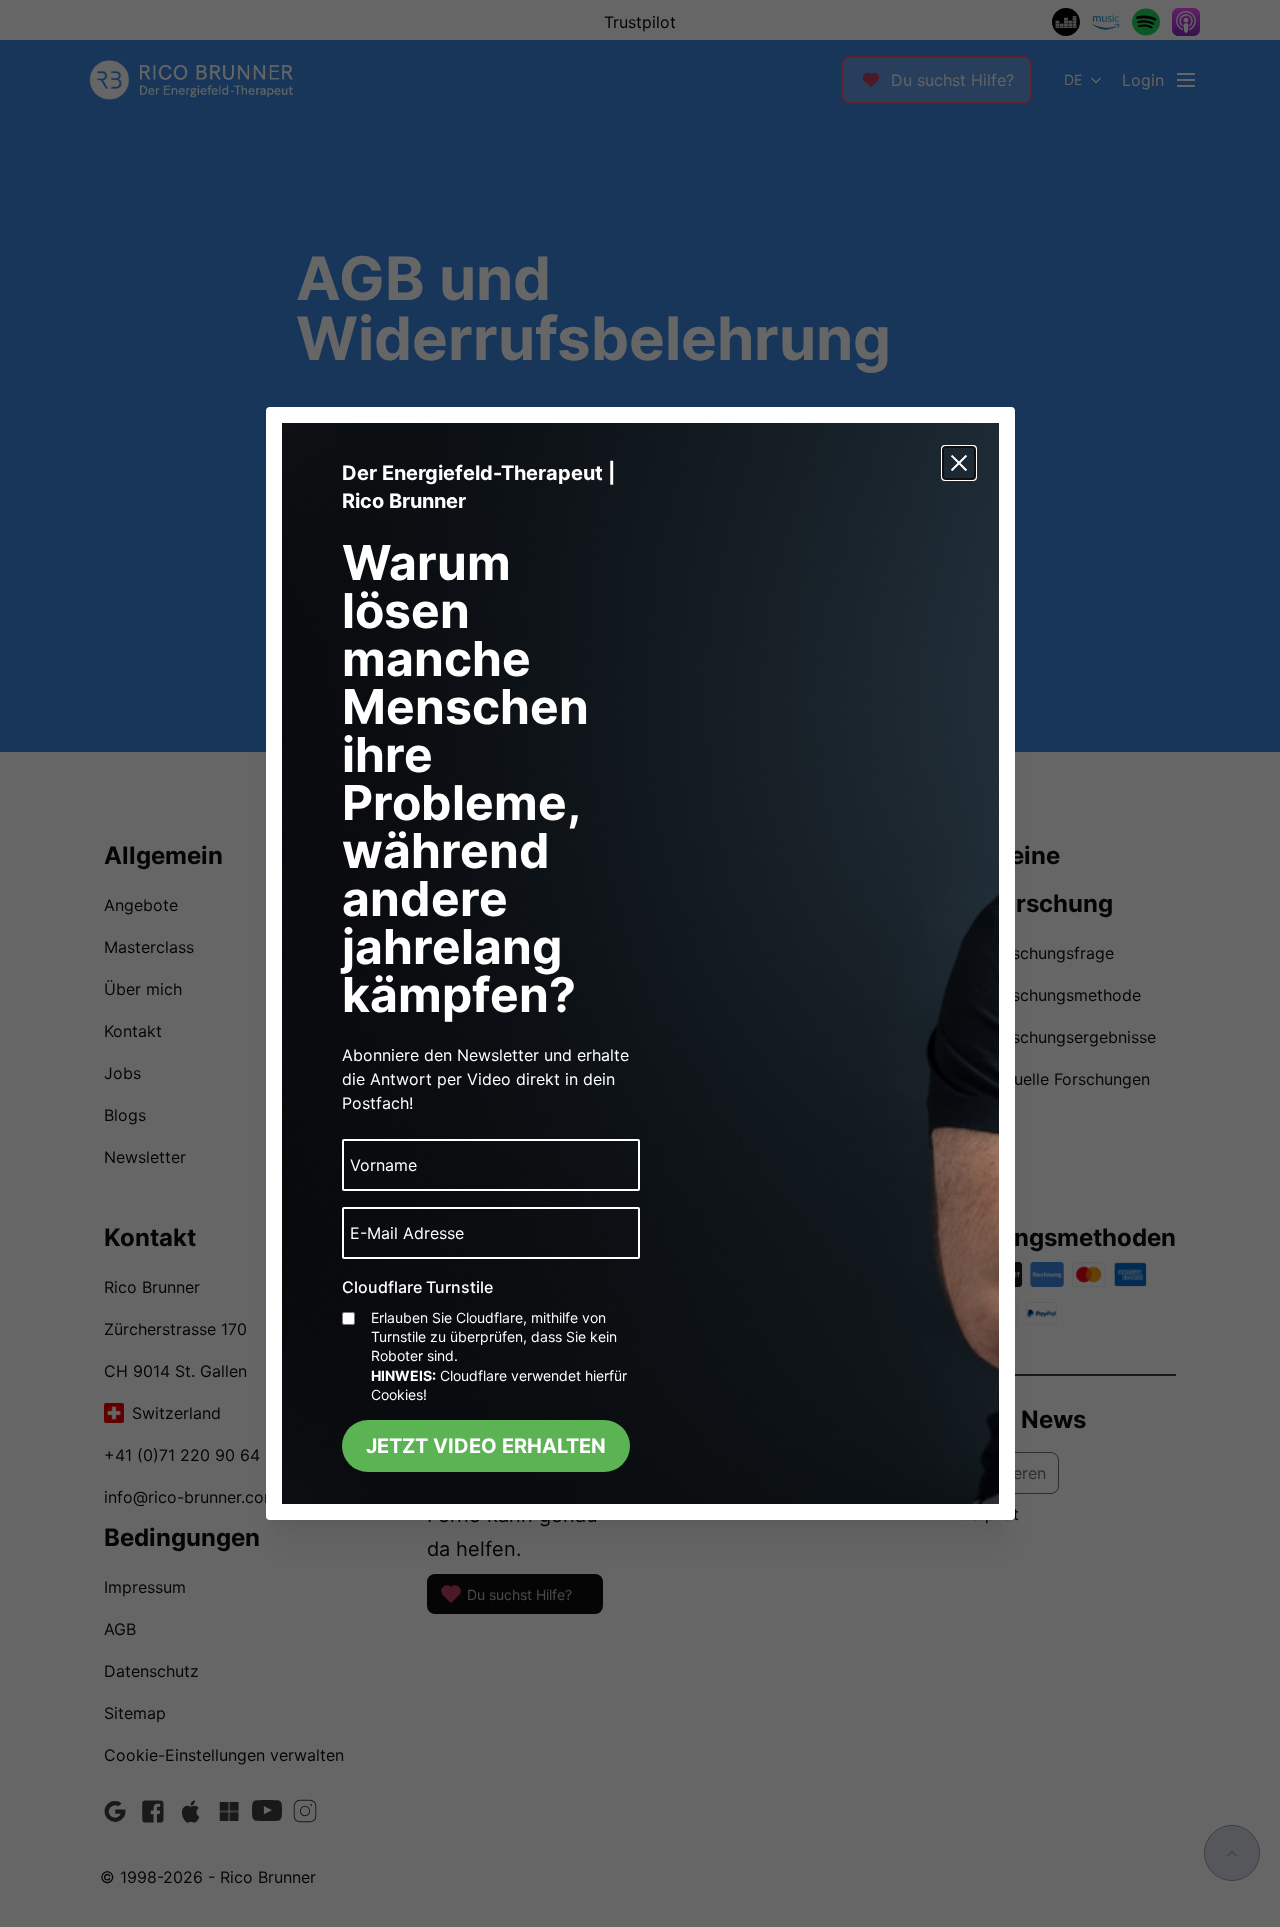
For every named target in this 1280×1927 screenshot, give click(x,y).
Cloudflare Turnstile (417, 1287)
